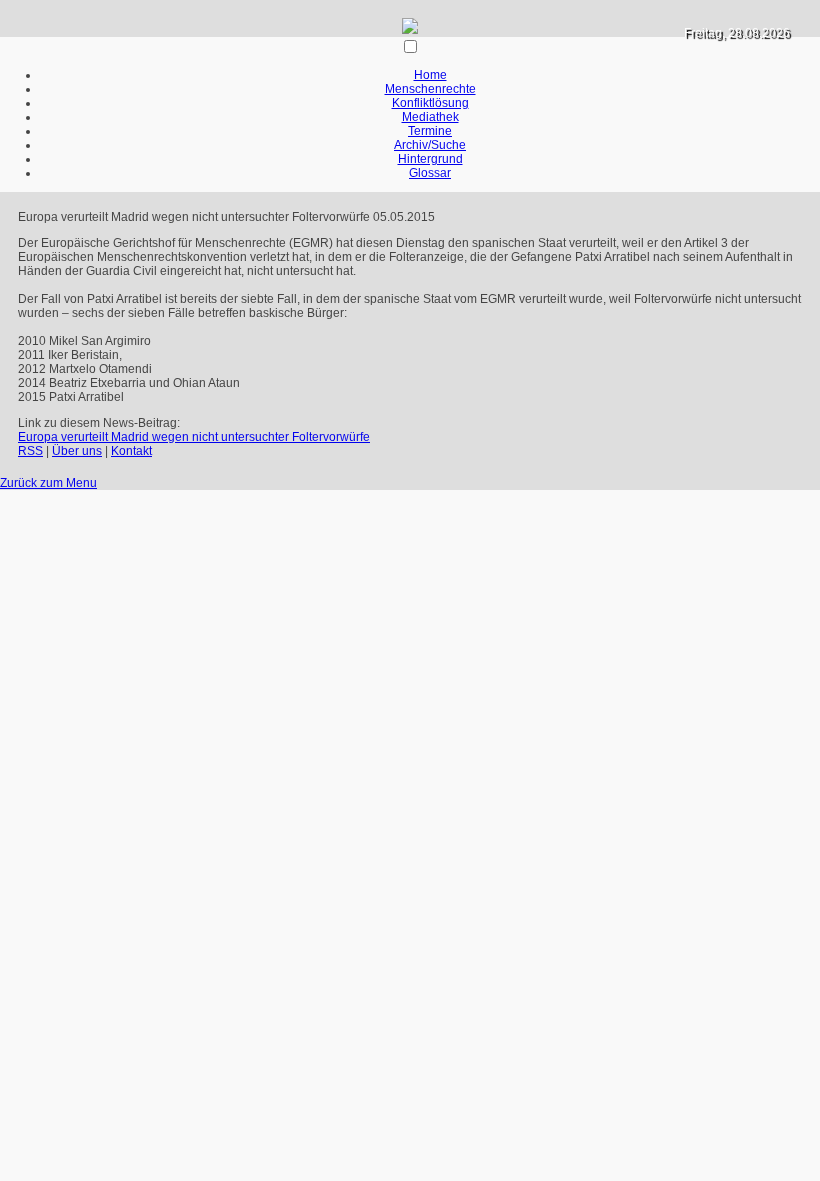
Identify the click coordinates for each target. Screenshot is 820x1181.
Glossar (430, 173)
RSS (30, 451)
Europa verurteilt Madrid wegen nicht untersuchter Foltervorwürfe (194, 437)
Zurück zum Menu (48, 483)
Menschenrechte (430, 89)
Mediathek (430, 117)
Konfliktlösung (430, 103)
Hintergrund (430, 159)
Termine (430, 131)
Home (430, 75)
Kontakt (131, 451)
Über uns (77, 451)
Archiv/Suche (430, 145)
